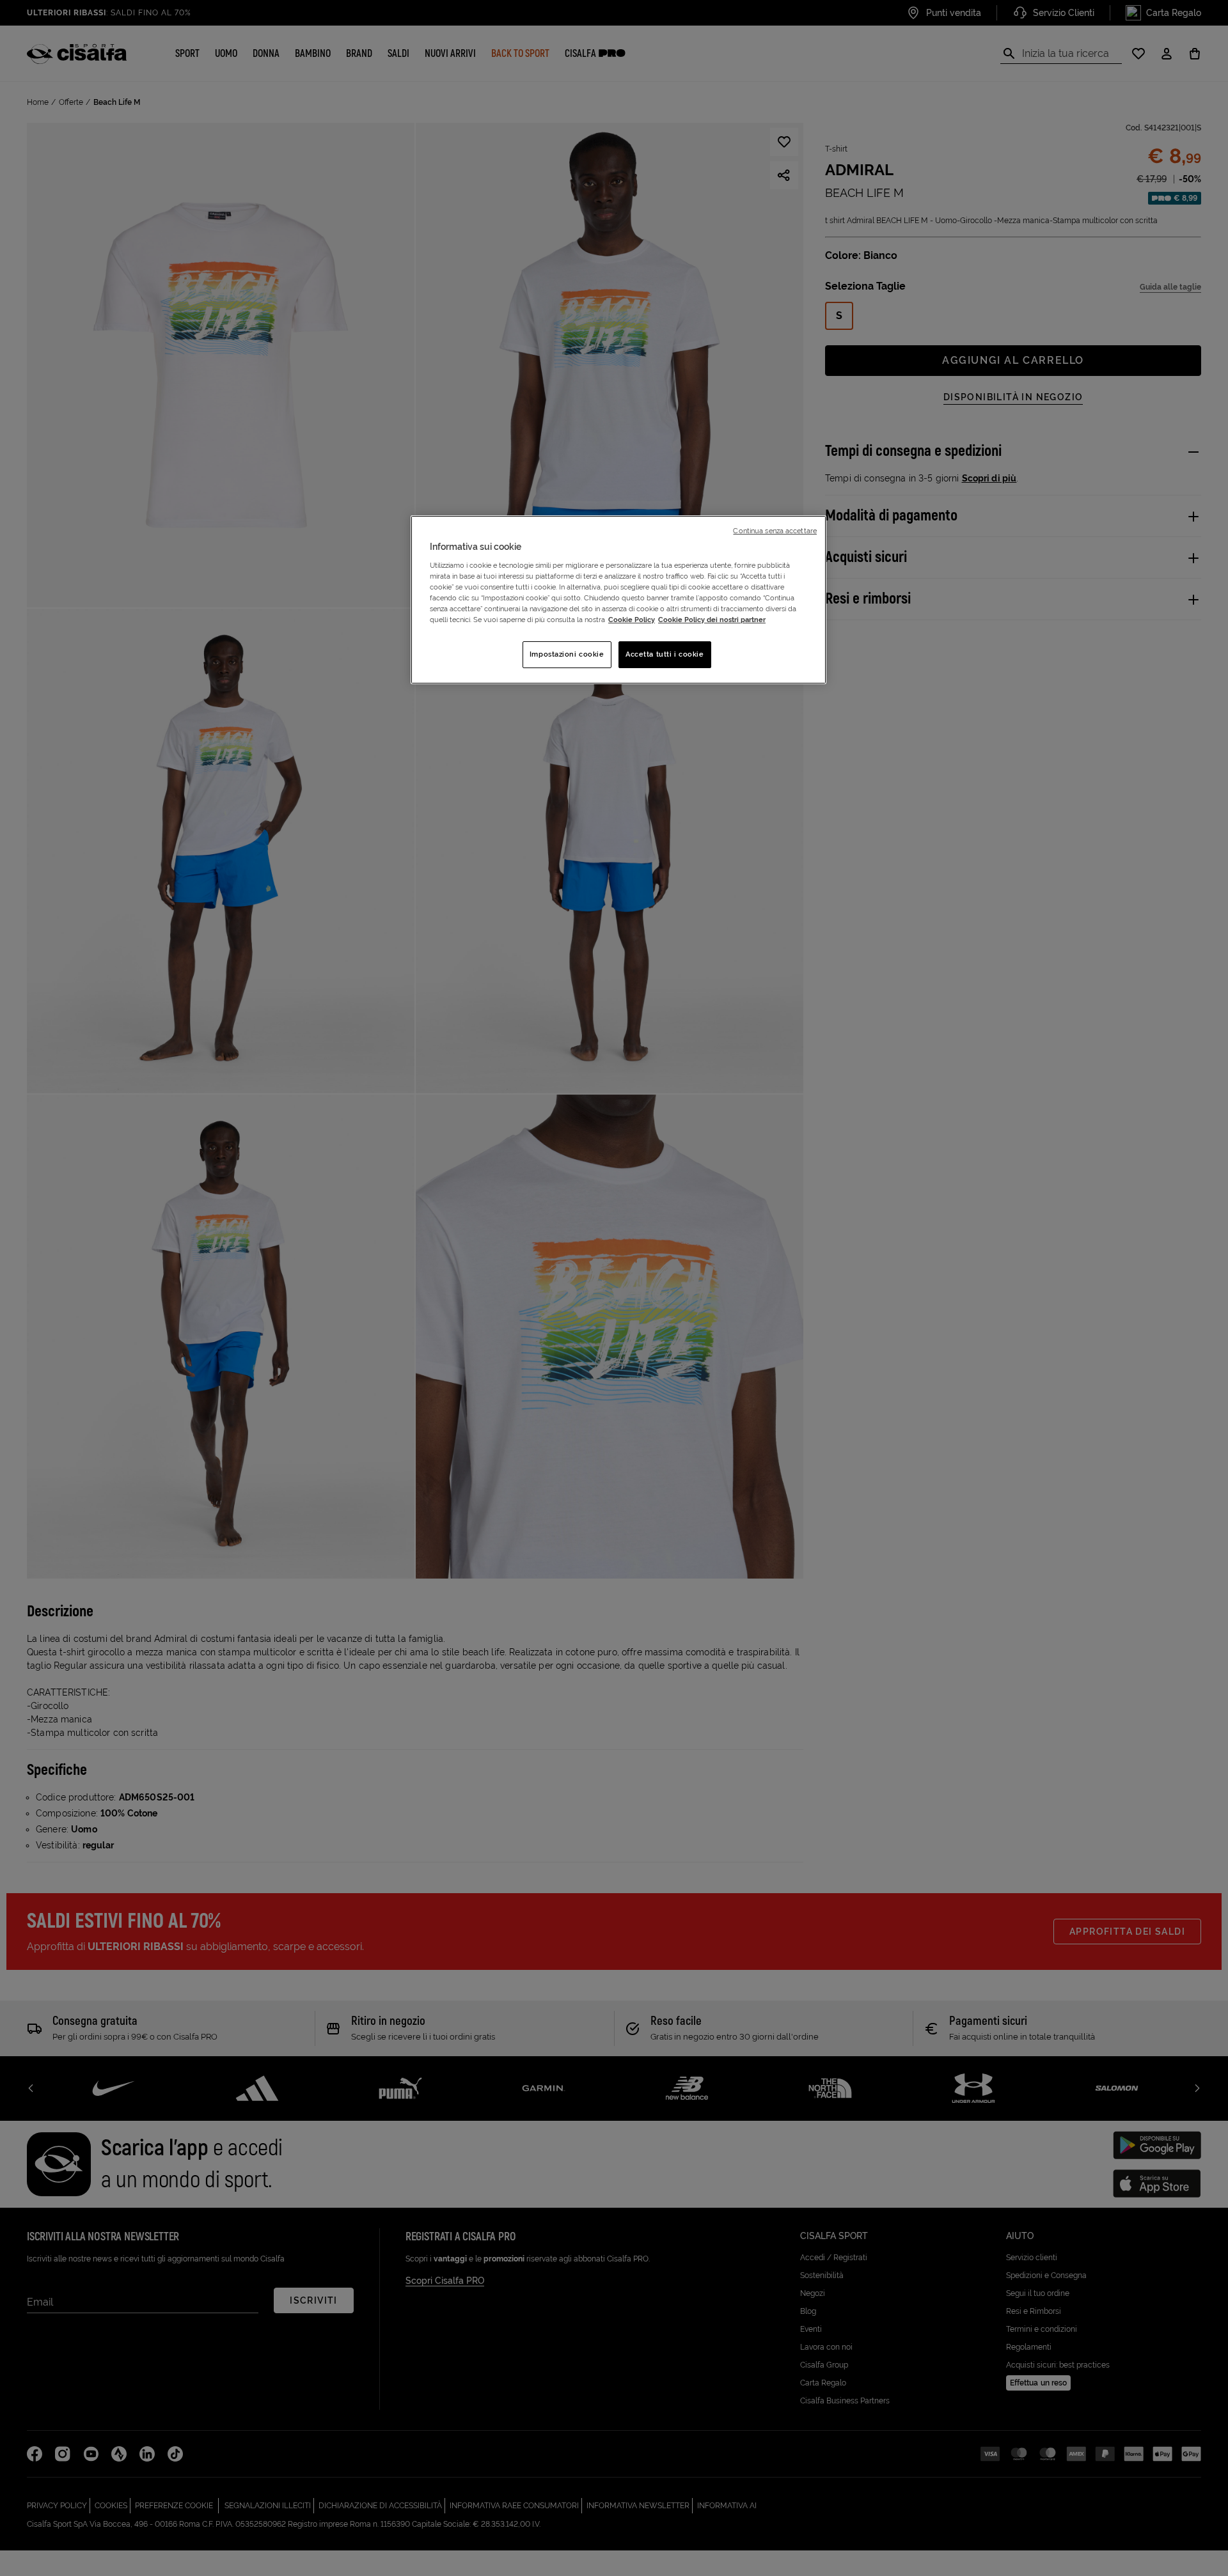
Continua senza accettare (775, 531)
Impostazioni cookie (567, 654)
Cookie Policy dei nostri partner (712, 620)
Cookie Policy (632, 620)
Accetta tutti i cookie (665, 654)
